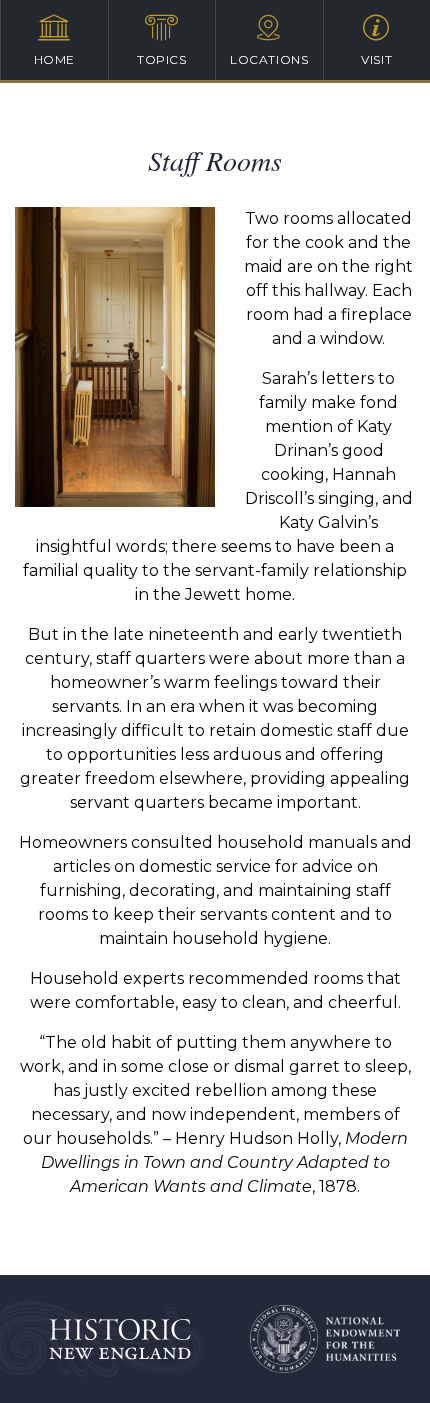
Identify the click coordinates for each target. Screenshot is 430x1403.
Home (54, 59)
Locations (269, 59)
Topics (162, 59)
